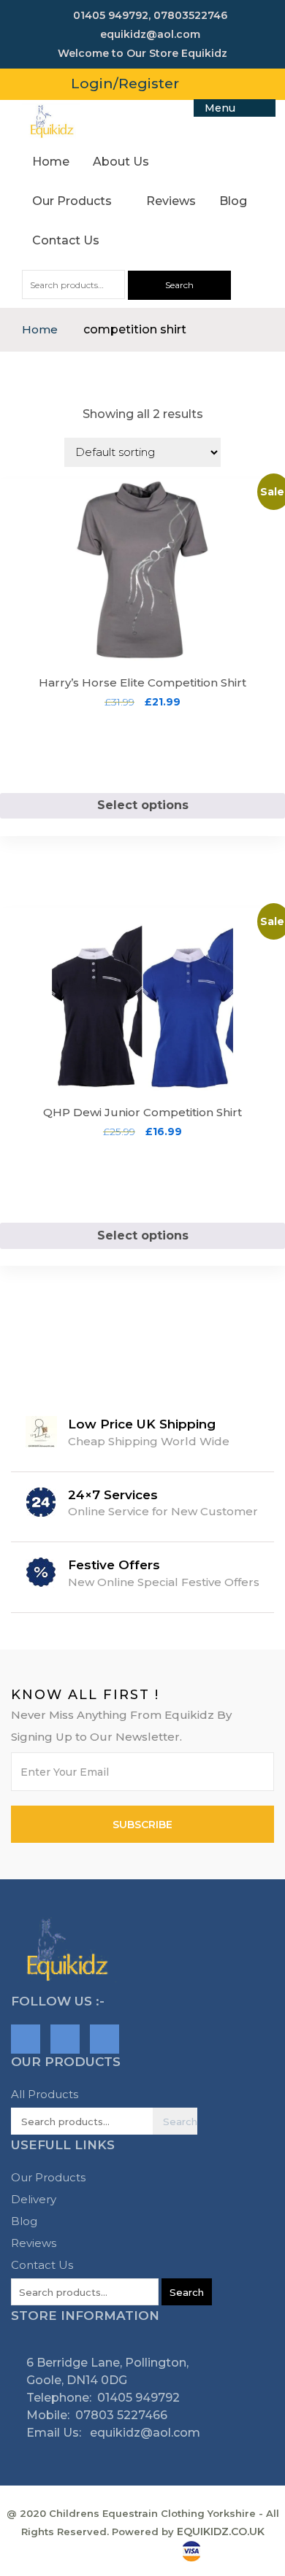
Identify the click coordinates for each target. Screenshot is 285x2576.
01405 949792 (109, 15)
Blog (233, 201)
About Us (121, 162)
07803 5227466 (121, 2415)
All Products (45, 2094)
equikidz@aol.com (144, 2433)
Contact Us (66, 240)
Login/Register (125, 84)
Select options (143, 805)
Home (51, 162)
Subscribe (142, 1825)
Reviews (171, 201)
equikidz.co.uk (221, 2531)
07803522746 (190, 15)
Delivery (34, 2199)
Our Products (73, 201)
